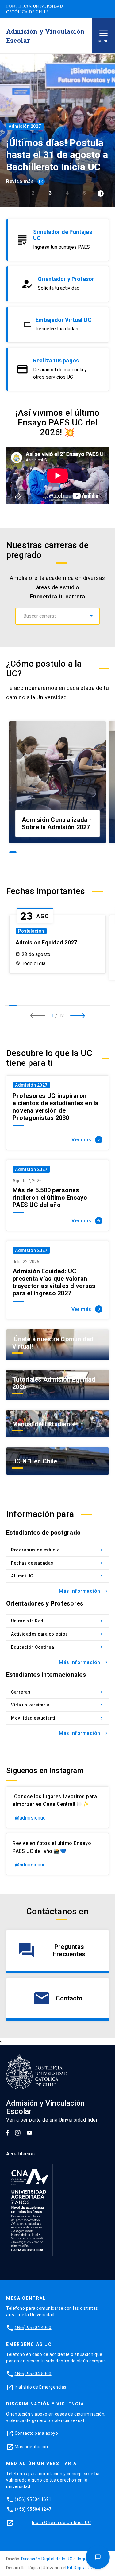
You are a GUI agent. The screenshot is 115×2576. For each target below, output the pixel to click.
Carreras (57, 1692)
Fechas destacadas (57, 1563)
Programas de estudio (57, 1550)
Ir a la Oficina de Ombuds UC (61, 2523)
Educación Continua (57, 1647)
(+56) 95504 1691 (33, 2499)
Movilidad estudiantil (57, 1718)
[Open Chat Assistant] (98, 2557)
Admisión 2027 (31, 1085)
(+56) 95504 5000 (33, 2374)
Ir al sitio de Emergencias (41, 2387)
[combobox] (57, 616)
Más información (84, 1591)
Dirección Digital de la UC (47, 2559)
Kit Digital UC (80, 2568)
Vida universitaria (57, 1705)
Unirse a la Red (57, 1621)
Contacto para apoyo (36, 2433)
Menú (103, 41)
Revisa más (25, 181)
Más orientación (31, 2447)
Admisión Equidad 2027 (46, 942)
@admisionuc (30, 1818)
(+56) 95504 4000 (33, 2328)
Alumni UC (57, 1576)
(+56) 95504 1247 (33, 2509)
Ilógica (83, 2559)
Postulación (31, 931)
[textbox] (57, 616)
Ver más (86, 1140)
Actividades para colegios (57, 1634)
